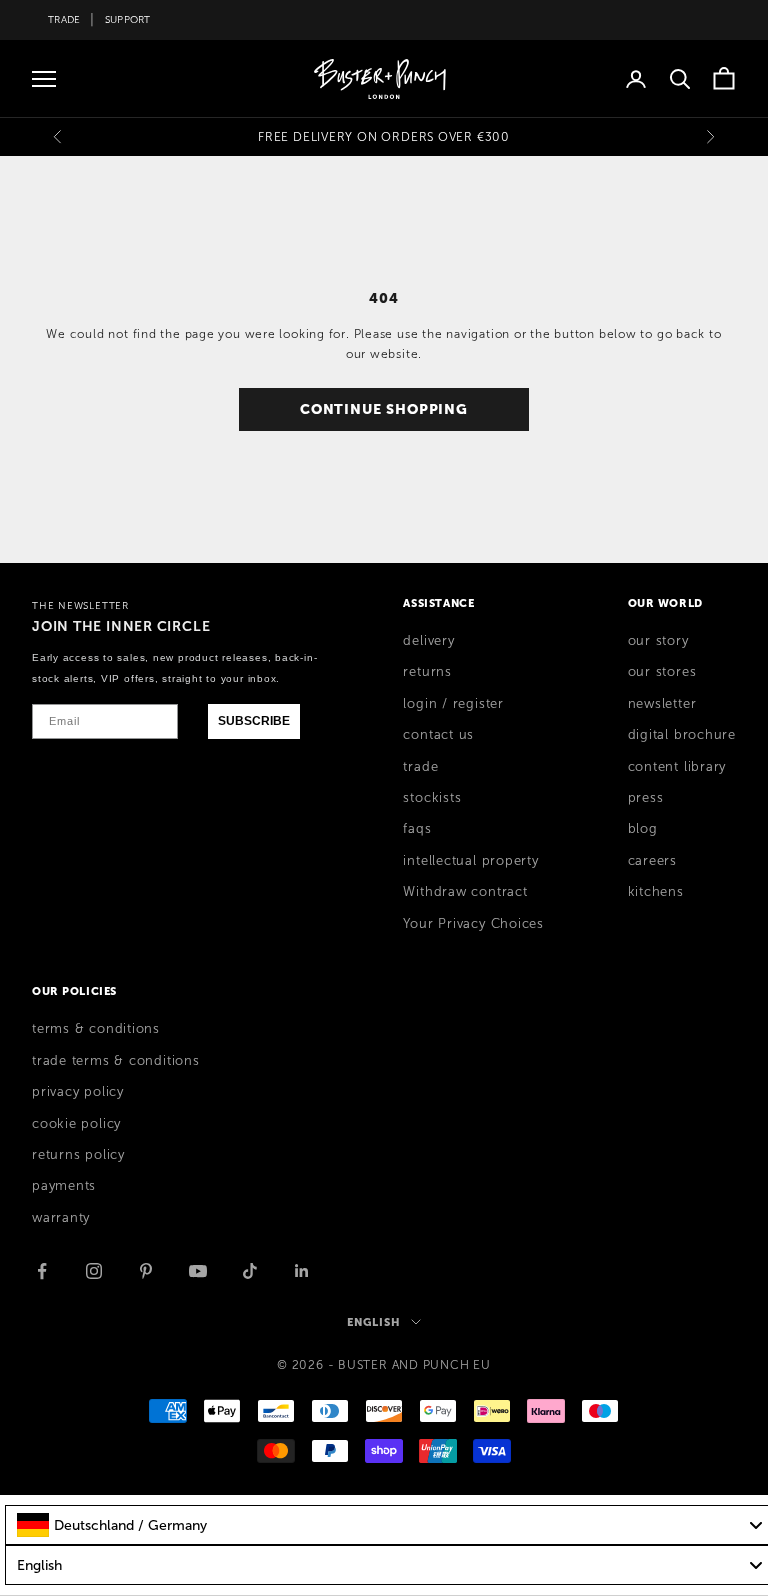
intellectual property (470, 861)
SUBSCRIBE (254, 721)
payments (64, 1186)
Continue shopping (384, 409)
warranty (61, 1218)
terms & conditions (96, 1029)
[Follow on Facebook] (42, 1271)
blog (643, 829)
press (646, 798)
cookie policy (76, 1124)
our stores (662, 672)
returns (427, 672)
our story (658, 641)
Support (128, 19)
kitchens (656, 892)
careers (652, 861)
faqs (417, 829)
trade (420, 767)
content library (677, 767)
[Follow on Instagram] (94, 1271)
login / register (453, 704)
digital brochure (682, 735)
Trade (64, 19)
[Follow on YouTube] (198, 1271)
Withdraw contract (465, 892)
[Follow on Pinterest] (146, 1271)
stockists (432, 798)
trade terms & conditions (116, 1061)
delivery (428, 641)
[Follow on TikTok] (250, 1271)
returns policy (78, 1155)
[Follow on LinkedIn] (302, 1271)
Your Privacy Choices (473, 924)
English (373, 1322)
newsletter (662, 704)
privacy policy (78, 1092)
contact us (438, 735)
